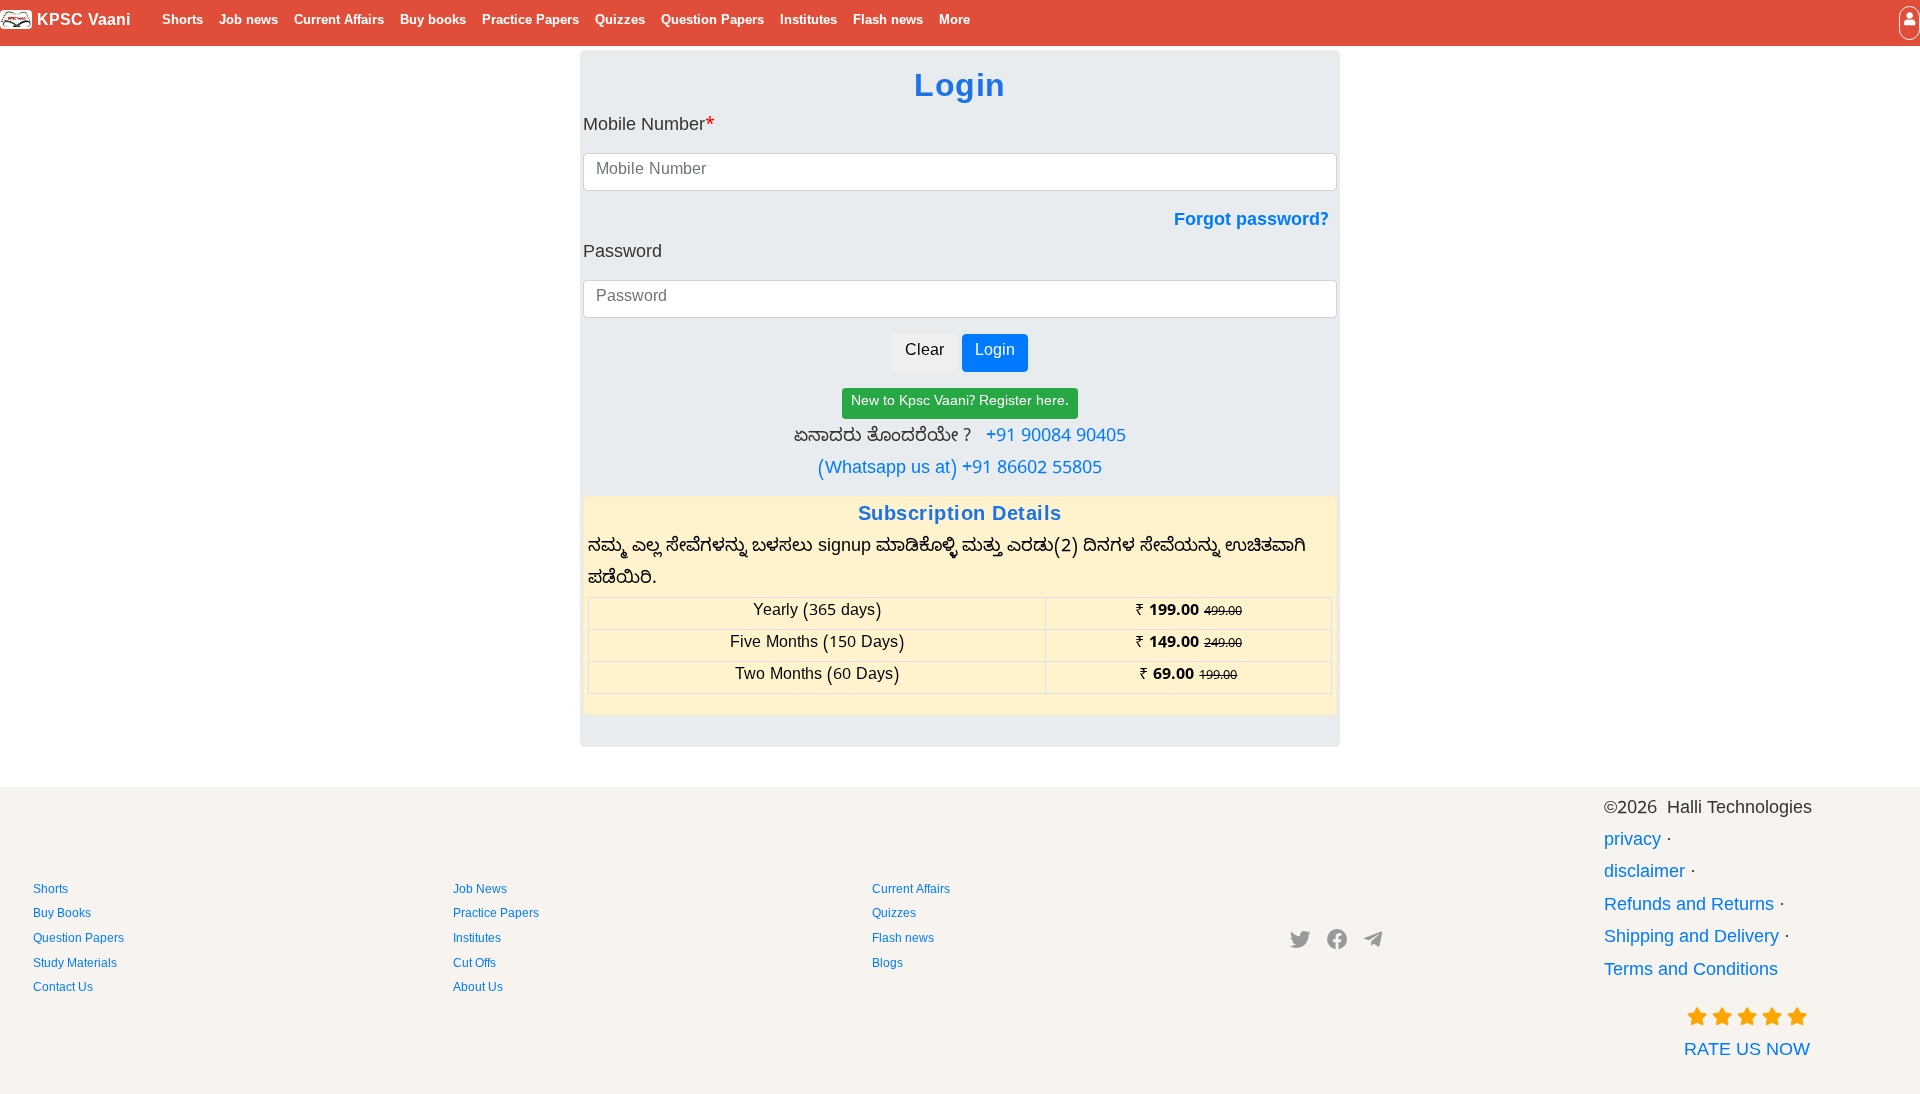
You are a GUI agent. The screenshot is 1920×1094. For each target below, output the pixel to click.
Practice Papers (530, 22)
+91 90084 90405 (1056, 438)
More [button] (954, 22)
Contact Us (63, 989)
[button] (1909, 22)
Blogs (887, 965)
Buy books (433, 22)
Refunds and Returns (1689, 907)
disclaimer (1644, 874)
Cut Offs (474, 965)
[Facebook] (1337, 944)
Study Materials (75, 965)
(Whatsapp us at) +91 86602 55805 (960, 470)
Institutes (808, 22)
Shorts (182, 22)
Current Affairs (339, 22)
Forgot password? (1251, 222)
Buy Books (62, 915)
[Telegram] (1373, 944)
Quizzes (620, 22)
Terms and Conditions (1691, 972)
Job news (248, 22)
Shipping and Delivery (1691, 939)
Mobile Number (649, 127)
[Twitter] (1300, 944)
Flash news (888, 22)
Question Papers (712, 22)
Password (622, 254)
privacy (1632, 842)
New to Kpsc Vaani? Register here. (960, 403)
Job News (480, 891)
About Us (478, 989)
